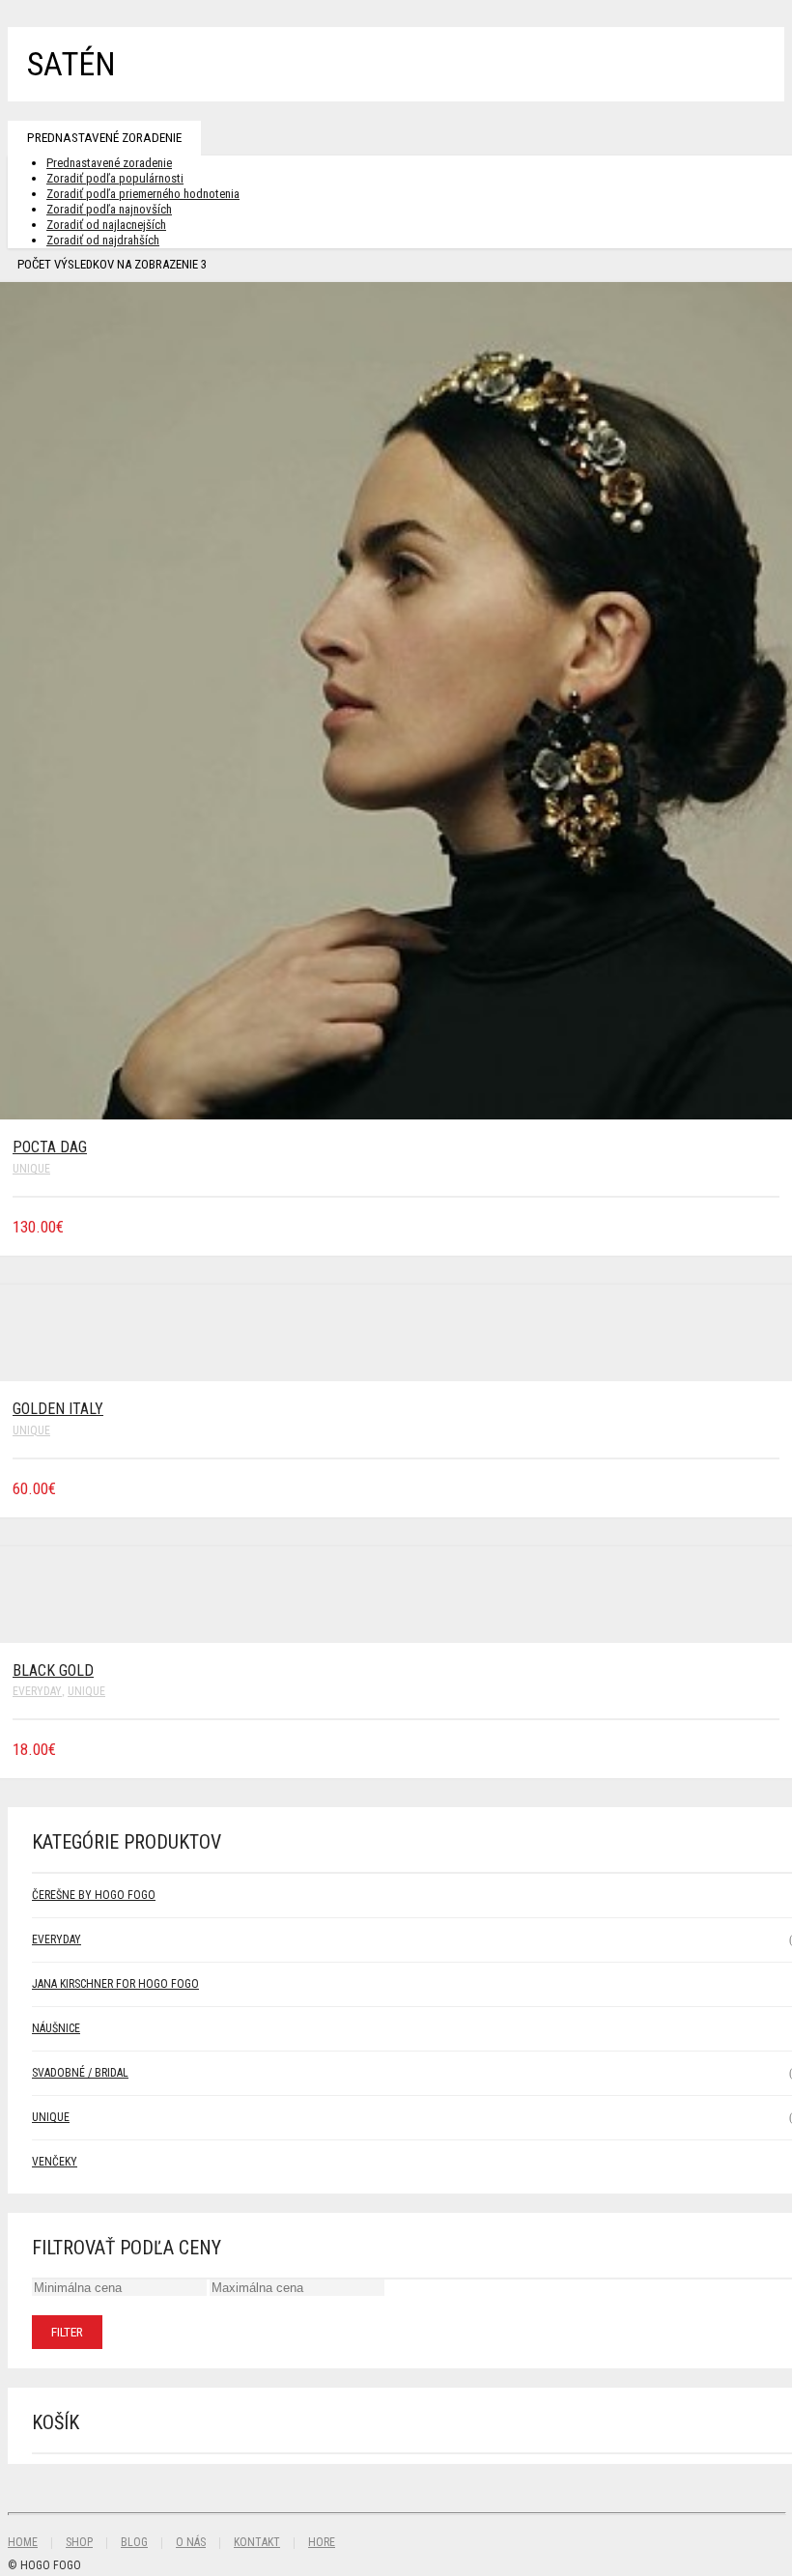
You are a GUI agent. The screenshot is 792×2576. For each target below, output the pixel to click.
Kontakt (257, 2542)
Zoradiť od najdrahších (103, 240)
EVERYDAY (37, 1691)
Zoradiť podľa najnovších (109, 209)
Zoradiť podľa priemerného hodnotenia (143, 194)
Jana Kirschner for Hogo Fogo (115, 1984)
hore (322, 2542)
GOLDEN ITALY (58, 1409)
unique (31, 1169)
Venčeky (55, 2162)
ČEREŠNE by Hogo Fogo (94, 1895)
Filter (67, 2332)
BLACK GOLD (53, 1670)
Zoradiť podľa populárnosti (115, 178)
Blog (134, 2542)
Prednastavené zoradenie (104, 138)
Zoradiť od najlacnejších (106, 225)
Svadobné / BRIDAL (80, 2073)
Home (23, 2542)
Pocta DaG (50, 1147)
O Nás (191, 2542)
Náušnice (56, 2028)
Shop (79, 2542)
